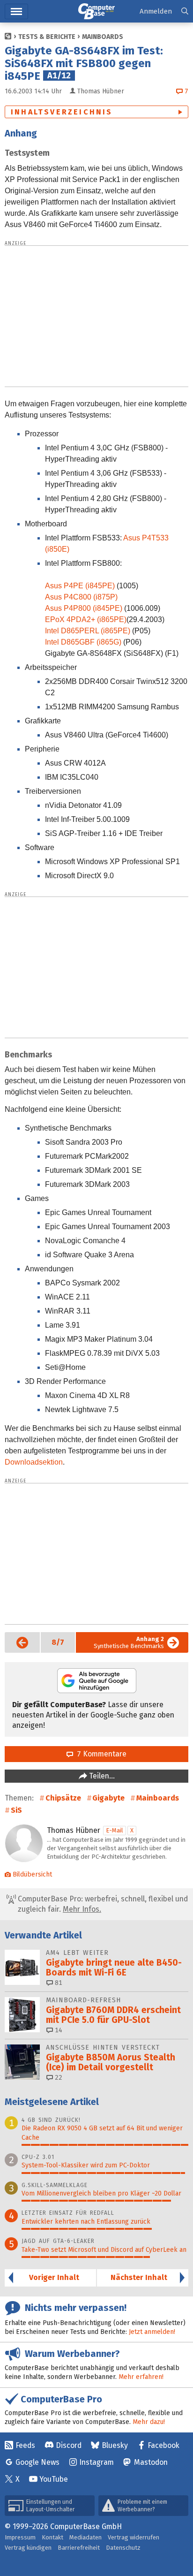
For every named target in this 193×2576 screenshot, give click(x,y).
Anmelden (156, 11)
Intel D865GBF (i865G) (84, 642)
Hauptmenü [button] (16, 11)
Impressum (20, 2537)
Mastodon (151, 2462)
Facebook (163, 2445)
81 (58, 1983)
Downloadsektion (34, 1462)
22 (58, 2078)
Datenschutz (123, 2548)
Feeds (25, 2445)
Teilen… (101, 1776)
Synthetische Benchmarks (129, 1642)
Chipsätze (63, 1798)
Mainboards (103, 37)
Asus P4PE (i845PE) (81, 586)
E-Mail (115, 1830)
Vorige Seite (17, 1642)
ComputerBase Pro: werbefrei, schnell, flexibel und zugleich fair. (102, 1904)
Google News (37, 2462)
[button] (185, 11)
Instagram (96, 2462)
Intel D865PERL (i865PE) (89, 631)
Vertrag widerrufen (134, 2537)
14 (58, 2030)
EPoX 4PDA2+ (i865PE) (86, 619)
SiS (16, 1810)
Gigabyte (108, 1798)
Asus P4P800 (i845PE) (84, 608)
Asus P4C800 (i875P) (81, 597)
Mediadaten (85, 2537)
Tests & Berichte (47, 37)
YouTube (54, 2479)
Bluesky (115, 2445)
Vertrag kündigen (28, 2548)
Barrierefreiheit (79, 2548)
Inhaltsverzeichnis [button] (62, 112)
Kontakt (52, 2537)
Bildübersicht (32, 1874)
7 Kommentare (100, 1754)
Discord (69, 2445)
